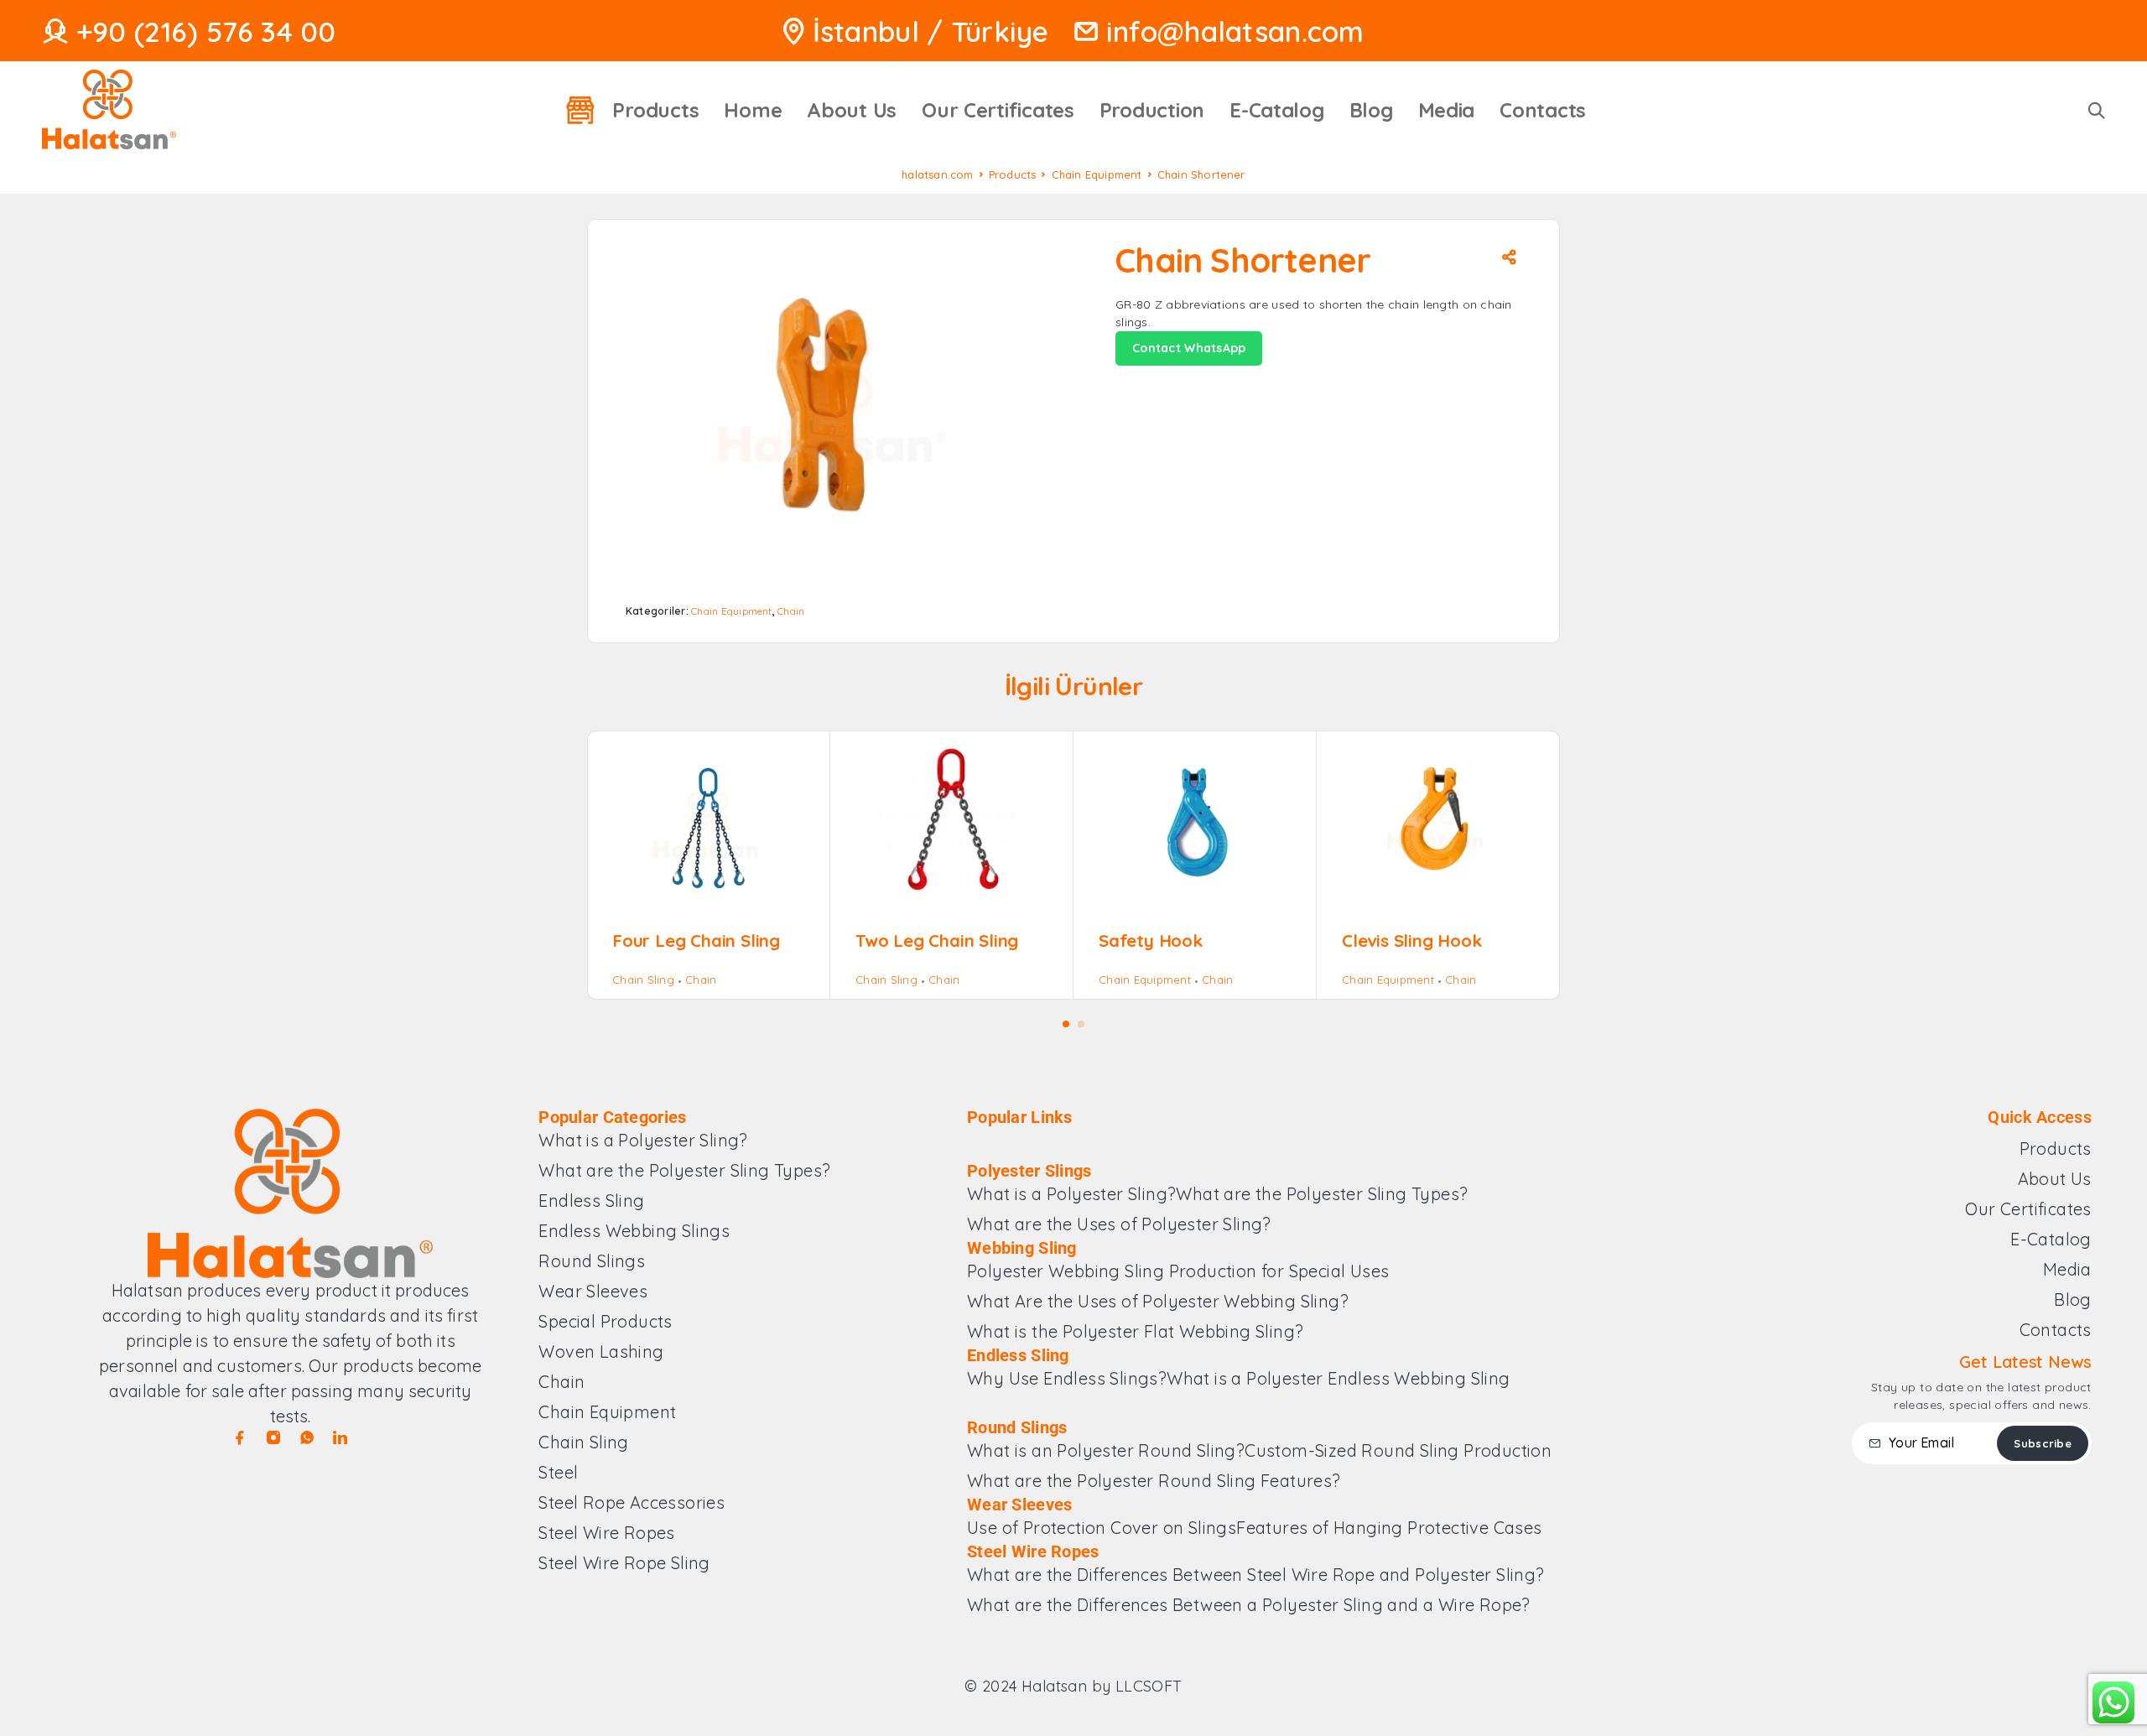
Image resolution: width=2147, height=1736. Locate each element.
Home (753, 110)
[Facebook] (240, 1437)
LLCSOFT (1149, 1686)
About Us (852, 110)
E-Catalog (1277, 110)
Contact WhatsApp (1189, 348)
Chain (791, 611)
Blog (1371, 110)
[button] (1066, 1024)
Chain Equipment (1097, 174)
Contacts (1543, 110)
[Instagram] (273, 1437)
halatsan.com (937, 174)
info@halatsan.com (1235, 31)
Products (655, 110)
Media (1447, 110)
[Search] (2097, 110)
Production (1152, 110)
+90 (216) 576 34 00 (206, 31)
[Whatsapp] (307, 1437)
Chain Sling (643, 980)
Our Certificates (998, 110)
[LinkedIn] (341, 1437)
